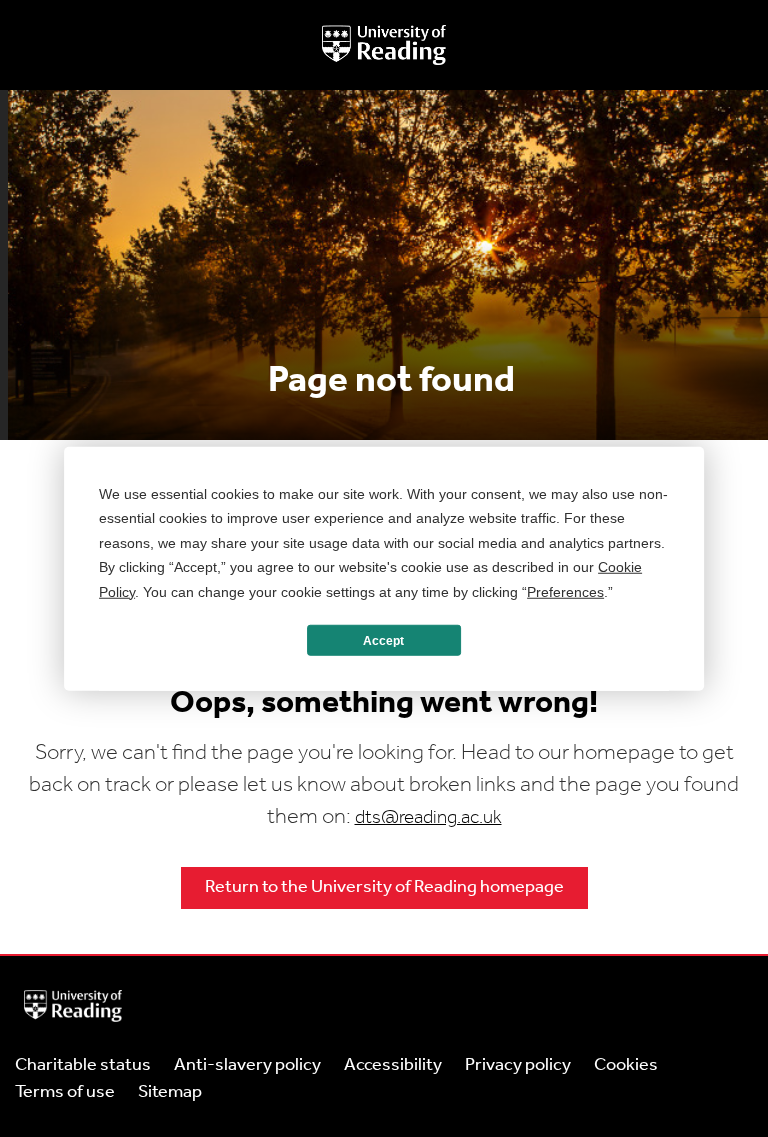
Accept (383, 640)
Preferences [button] (565, 591)
